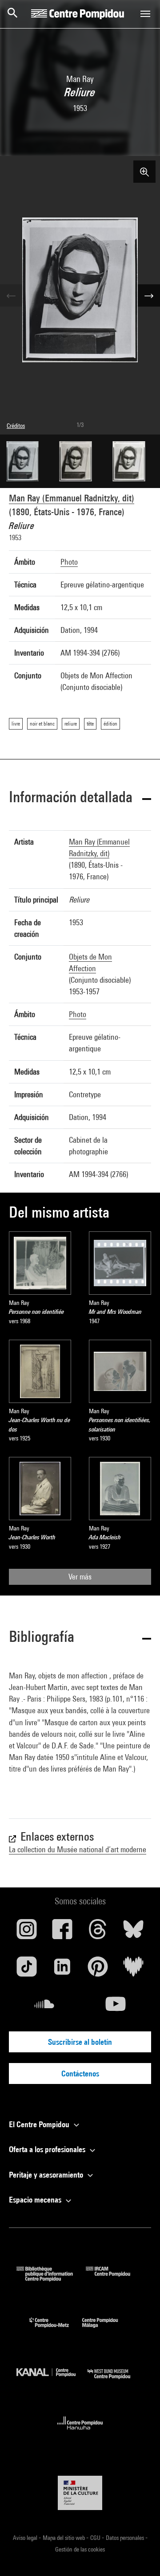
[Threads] (98, 1932)
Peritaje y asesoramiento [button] (47, 2175)
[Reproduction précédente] (11, 295)
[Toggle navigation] (145, 14)
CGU (96, 2538)
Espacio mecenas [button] (36, 2200)
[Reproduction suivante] (149, 295)
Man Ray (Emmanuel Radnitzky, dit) (72, 498)
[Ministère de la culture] (80, 2493)
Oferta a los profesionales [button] (48, 2149)
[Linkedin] (62, 1970)
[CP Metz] (56, 2330)
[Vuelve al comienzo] (139, 2555)
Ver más (80, 1577)
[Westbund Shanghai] (116, 2381)
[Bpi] (51, 2279)
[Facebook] (62, 1932)
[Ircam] (115, 2279)
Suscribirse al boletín (80, 2042)
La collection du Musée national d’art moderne (78, 1849)
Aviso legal (26, 2538)
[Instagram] (27, 1932)
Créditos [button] (16, 426)
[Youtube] (116, 2007)
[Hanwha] (80, 2432)
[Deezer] (133, 1970)
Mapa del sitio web (64, 2538)
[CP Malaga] (107, 2330)
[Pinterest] (98, 1970)
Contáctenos (80, 2074)
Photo (69, 562)
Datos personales (126, 2538)
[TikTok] (27, 1970)
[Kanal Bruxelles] (52, 2381)
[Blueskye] (133, 1932)
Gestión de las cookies (80, 2549)
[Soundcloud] (44, 2007)
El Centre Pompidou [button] (40, 2124)
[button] (80, 798)
